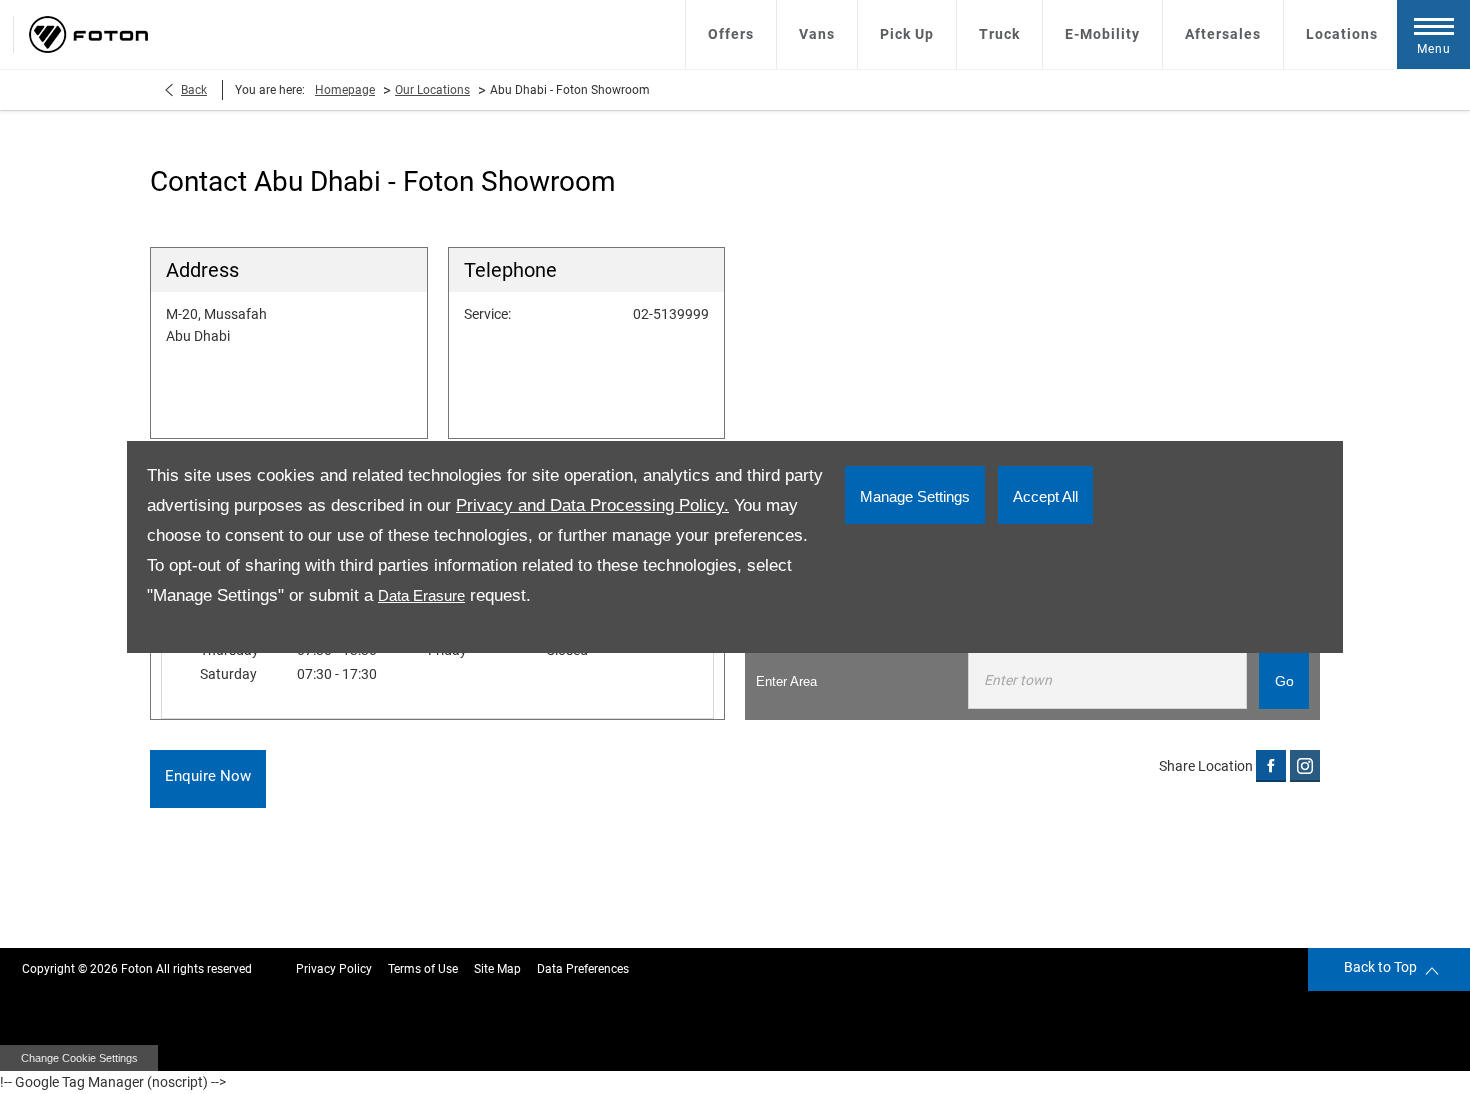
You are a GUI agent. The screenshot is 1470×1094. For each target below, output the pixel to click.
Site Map (497, 969)
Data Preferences (583, 969)
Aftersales (1223, 34)
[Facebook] (1271, 765)
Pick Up (907, 34)
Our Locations (432, 90)
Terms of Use (423, 969)
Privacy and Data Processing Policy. (592, 505)
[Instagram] (1305, 765)
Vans (817, 34)
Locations (1342, 34)
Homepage (345, 90)
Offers (731, 34)
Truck (999, 34)
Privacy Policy (334, 969)
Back (194, 90)
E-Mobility (1102, 34)
